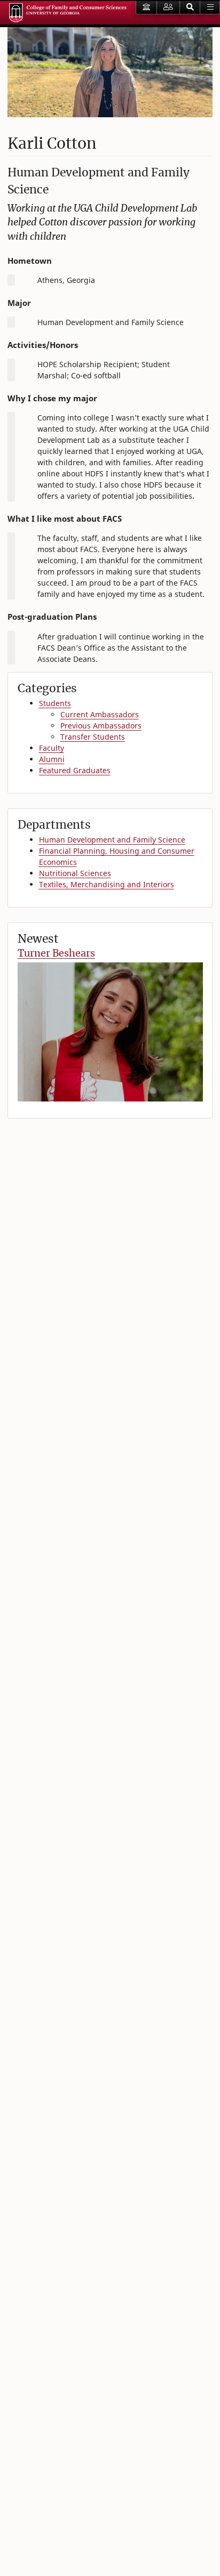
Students (55, 703)
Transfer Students (93, 737)
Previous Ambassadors (101, 726)
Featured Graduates (75, 770)
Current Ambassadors (100, 714)
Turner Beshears (56, 953)
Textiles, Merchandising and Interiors (107, 884)
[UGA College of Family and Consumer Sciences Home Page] (68, 13)
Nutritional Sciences (75, 873)
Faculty (52, 748)
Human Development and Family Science (112, 840)
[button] (190, 7)
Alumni (52, 759)
